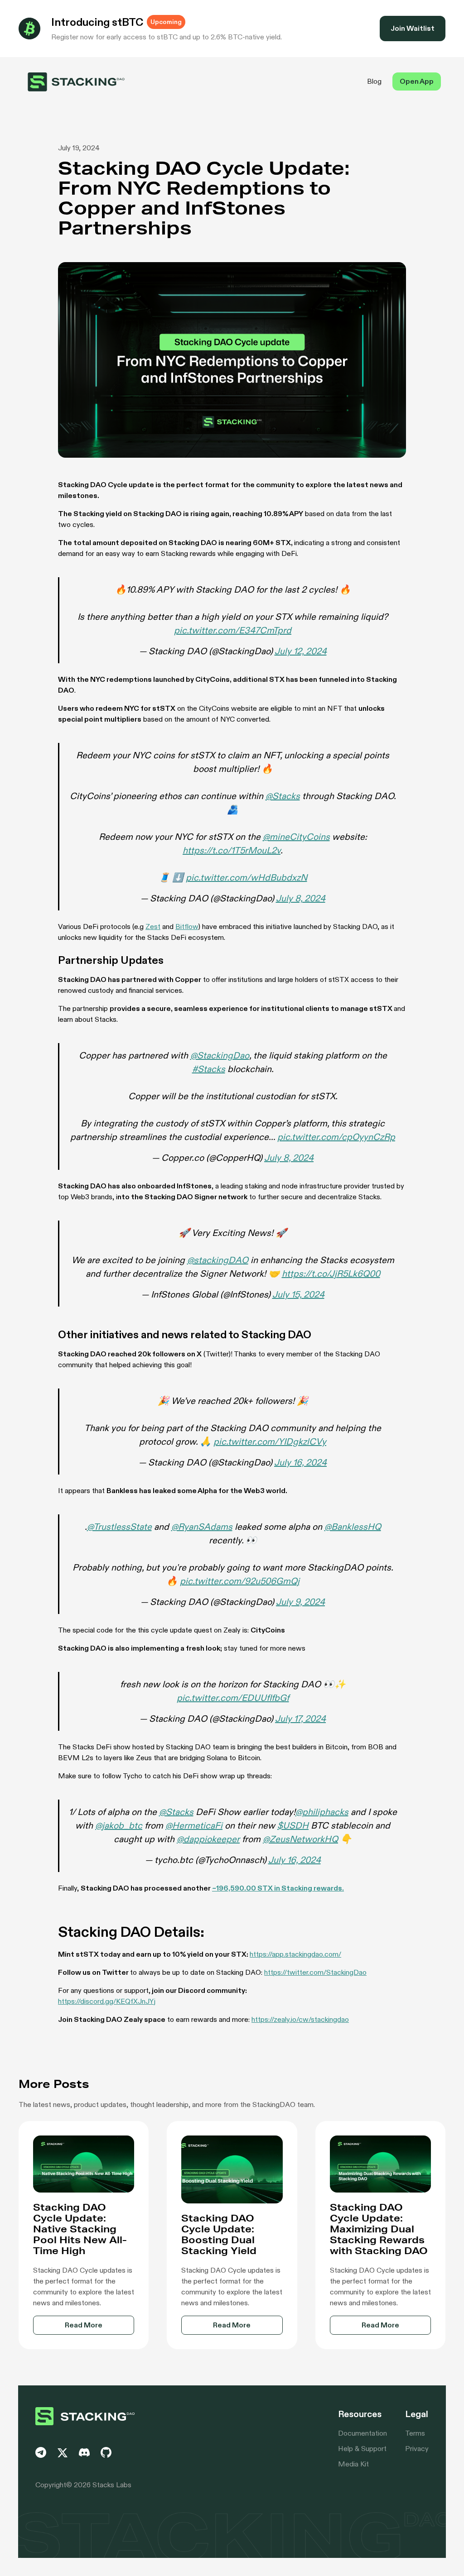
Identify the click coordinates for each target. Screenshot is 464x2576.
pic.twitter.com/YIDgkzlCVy (270, 1441)
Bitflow (187, 926)
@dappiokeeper (208, 1839)
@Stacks (283, 796)
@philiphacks (322, 1812)
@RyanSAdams (202, 1527)
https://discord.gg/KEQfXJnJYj (107, 2001)
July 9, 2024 (300, 1602)
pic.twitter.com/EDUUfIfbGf (233, 1698)
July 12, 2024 (301, 651)
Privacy (417, 2449)
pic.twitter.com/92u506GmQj (240, 1581)
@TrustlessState (119, 1527)
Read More (84, 2325)
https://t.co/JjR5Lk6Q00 (331, 1274)
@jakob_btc (119, 1825)
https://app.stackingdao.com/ (295, 1954)
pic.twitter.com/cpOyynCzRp (336, 1137)
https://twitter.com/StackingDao (315, 1972)
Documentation (362, 2433)
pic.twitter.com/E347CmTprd (233, 630)
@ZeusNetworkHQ (300, 1839)
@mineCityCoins (296, 837)
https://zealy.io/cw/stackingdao (300, 2019)
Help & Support (362, 2449)
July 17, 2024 (300, 1719)
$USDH (293, 1825)
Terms (415, 2433)
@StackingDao (220, 1055)
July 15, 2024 (298, 1294)
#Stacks (209, 1069)
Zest (153, 926)
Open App (417, 81)
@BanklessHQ (353, 1527)
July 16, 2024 (300, 1462)
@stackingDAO (218, 1260)
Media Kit (353, 2464)
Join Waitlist (413, 28)
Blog (374, 81)
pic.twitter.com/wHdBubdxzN (246, 877)
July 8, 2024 (301, 898)
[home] (76, 82)
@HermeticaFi (194, 1825)
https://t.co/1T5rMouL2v (232, 850)
